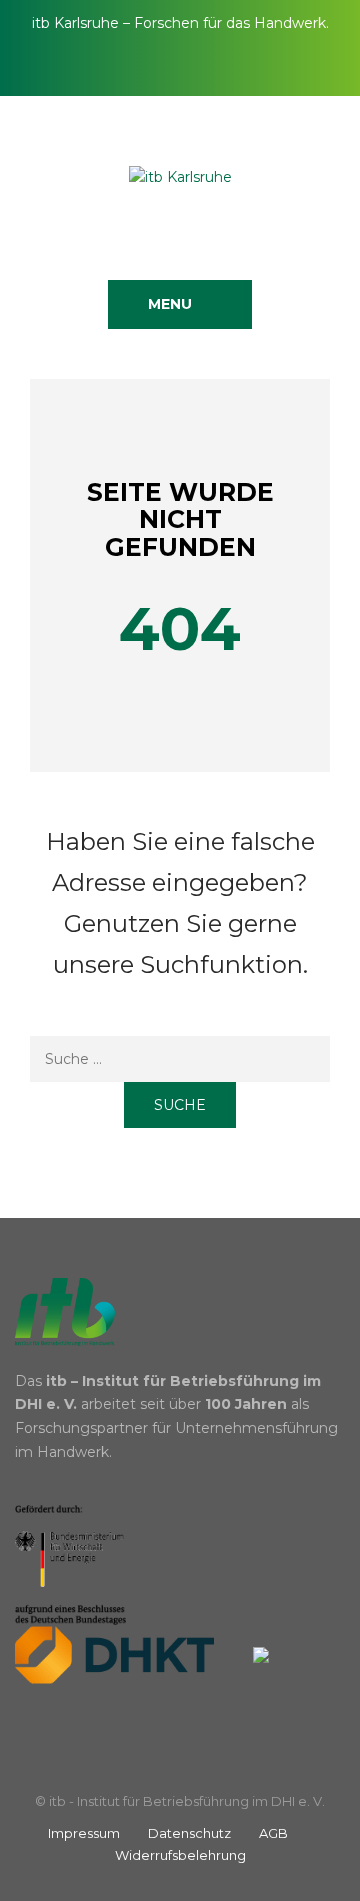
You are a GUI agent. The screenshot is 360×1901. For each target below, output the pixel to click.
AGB (273, 1833)
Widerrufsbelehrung (180, 1855)
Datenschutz (189, 1833)
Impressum (84, 1833)
